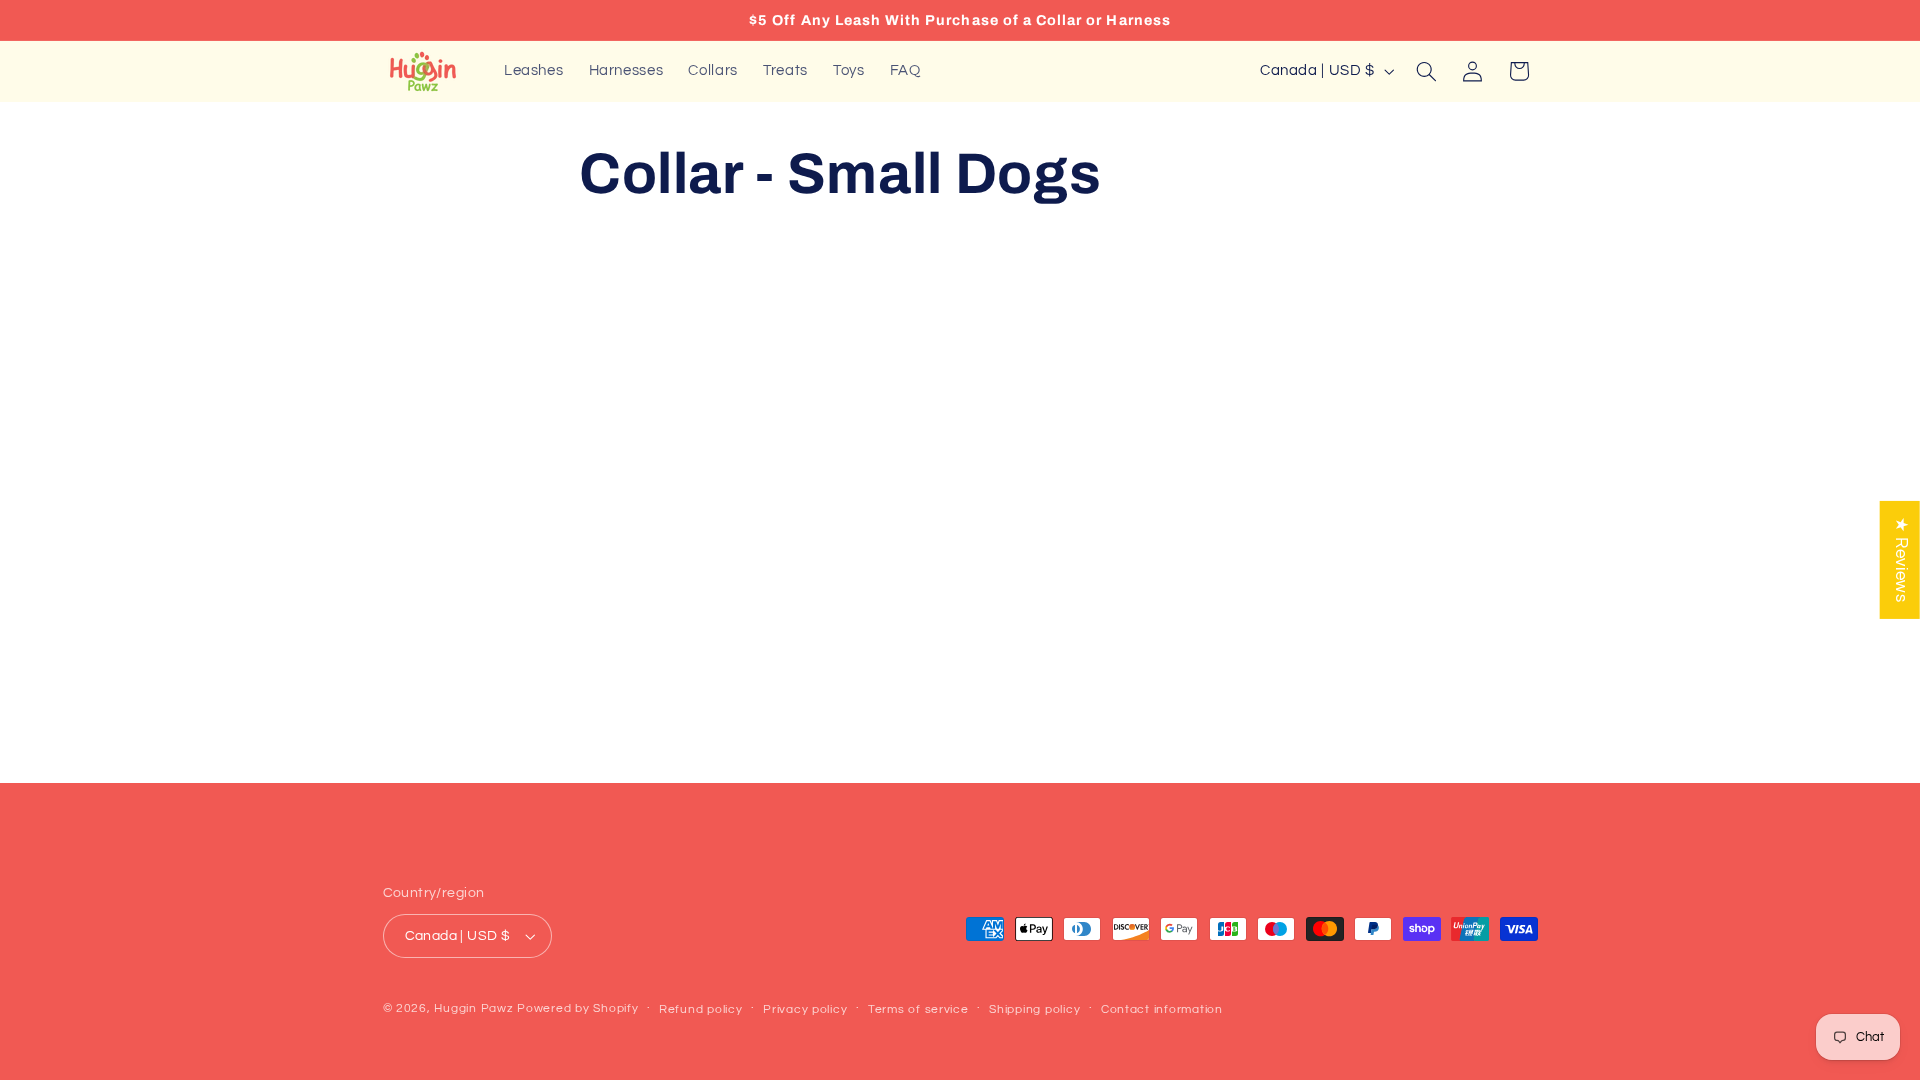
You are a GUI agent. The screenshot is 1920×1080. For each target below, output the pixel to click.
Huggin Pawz (473, 1008)
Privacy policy (805, 1009)
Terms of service (918, 1009)
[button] (1426, 71)
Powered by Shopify (577, 1008)
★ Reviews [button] (1901, 560)
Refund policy (701, 1009)
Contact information (1162, 1009)
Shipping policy (1034, 1009)
